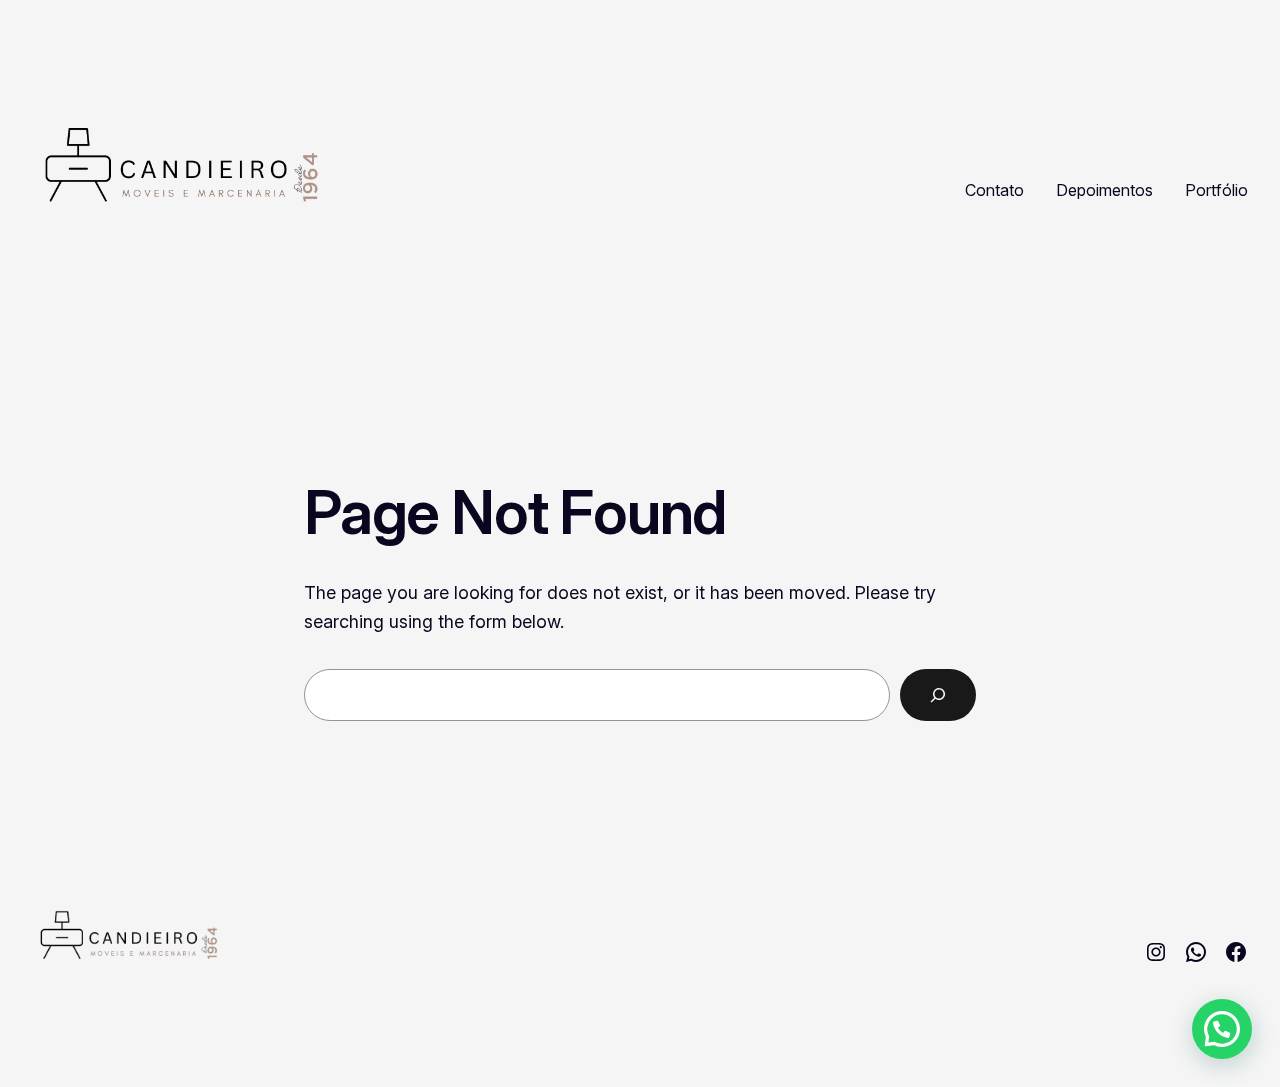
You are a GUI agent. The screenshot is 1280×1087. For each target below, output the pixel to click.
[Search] (938, 695)
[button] (1222, 1029)
